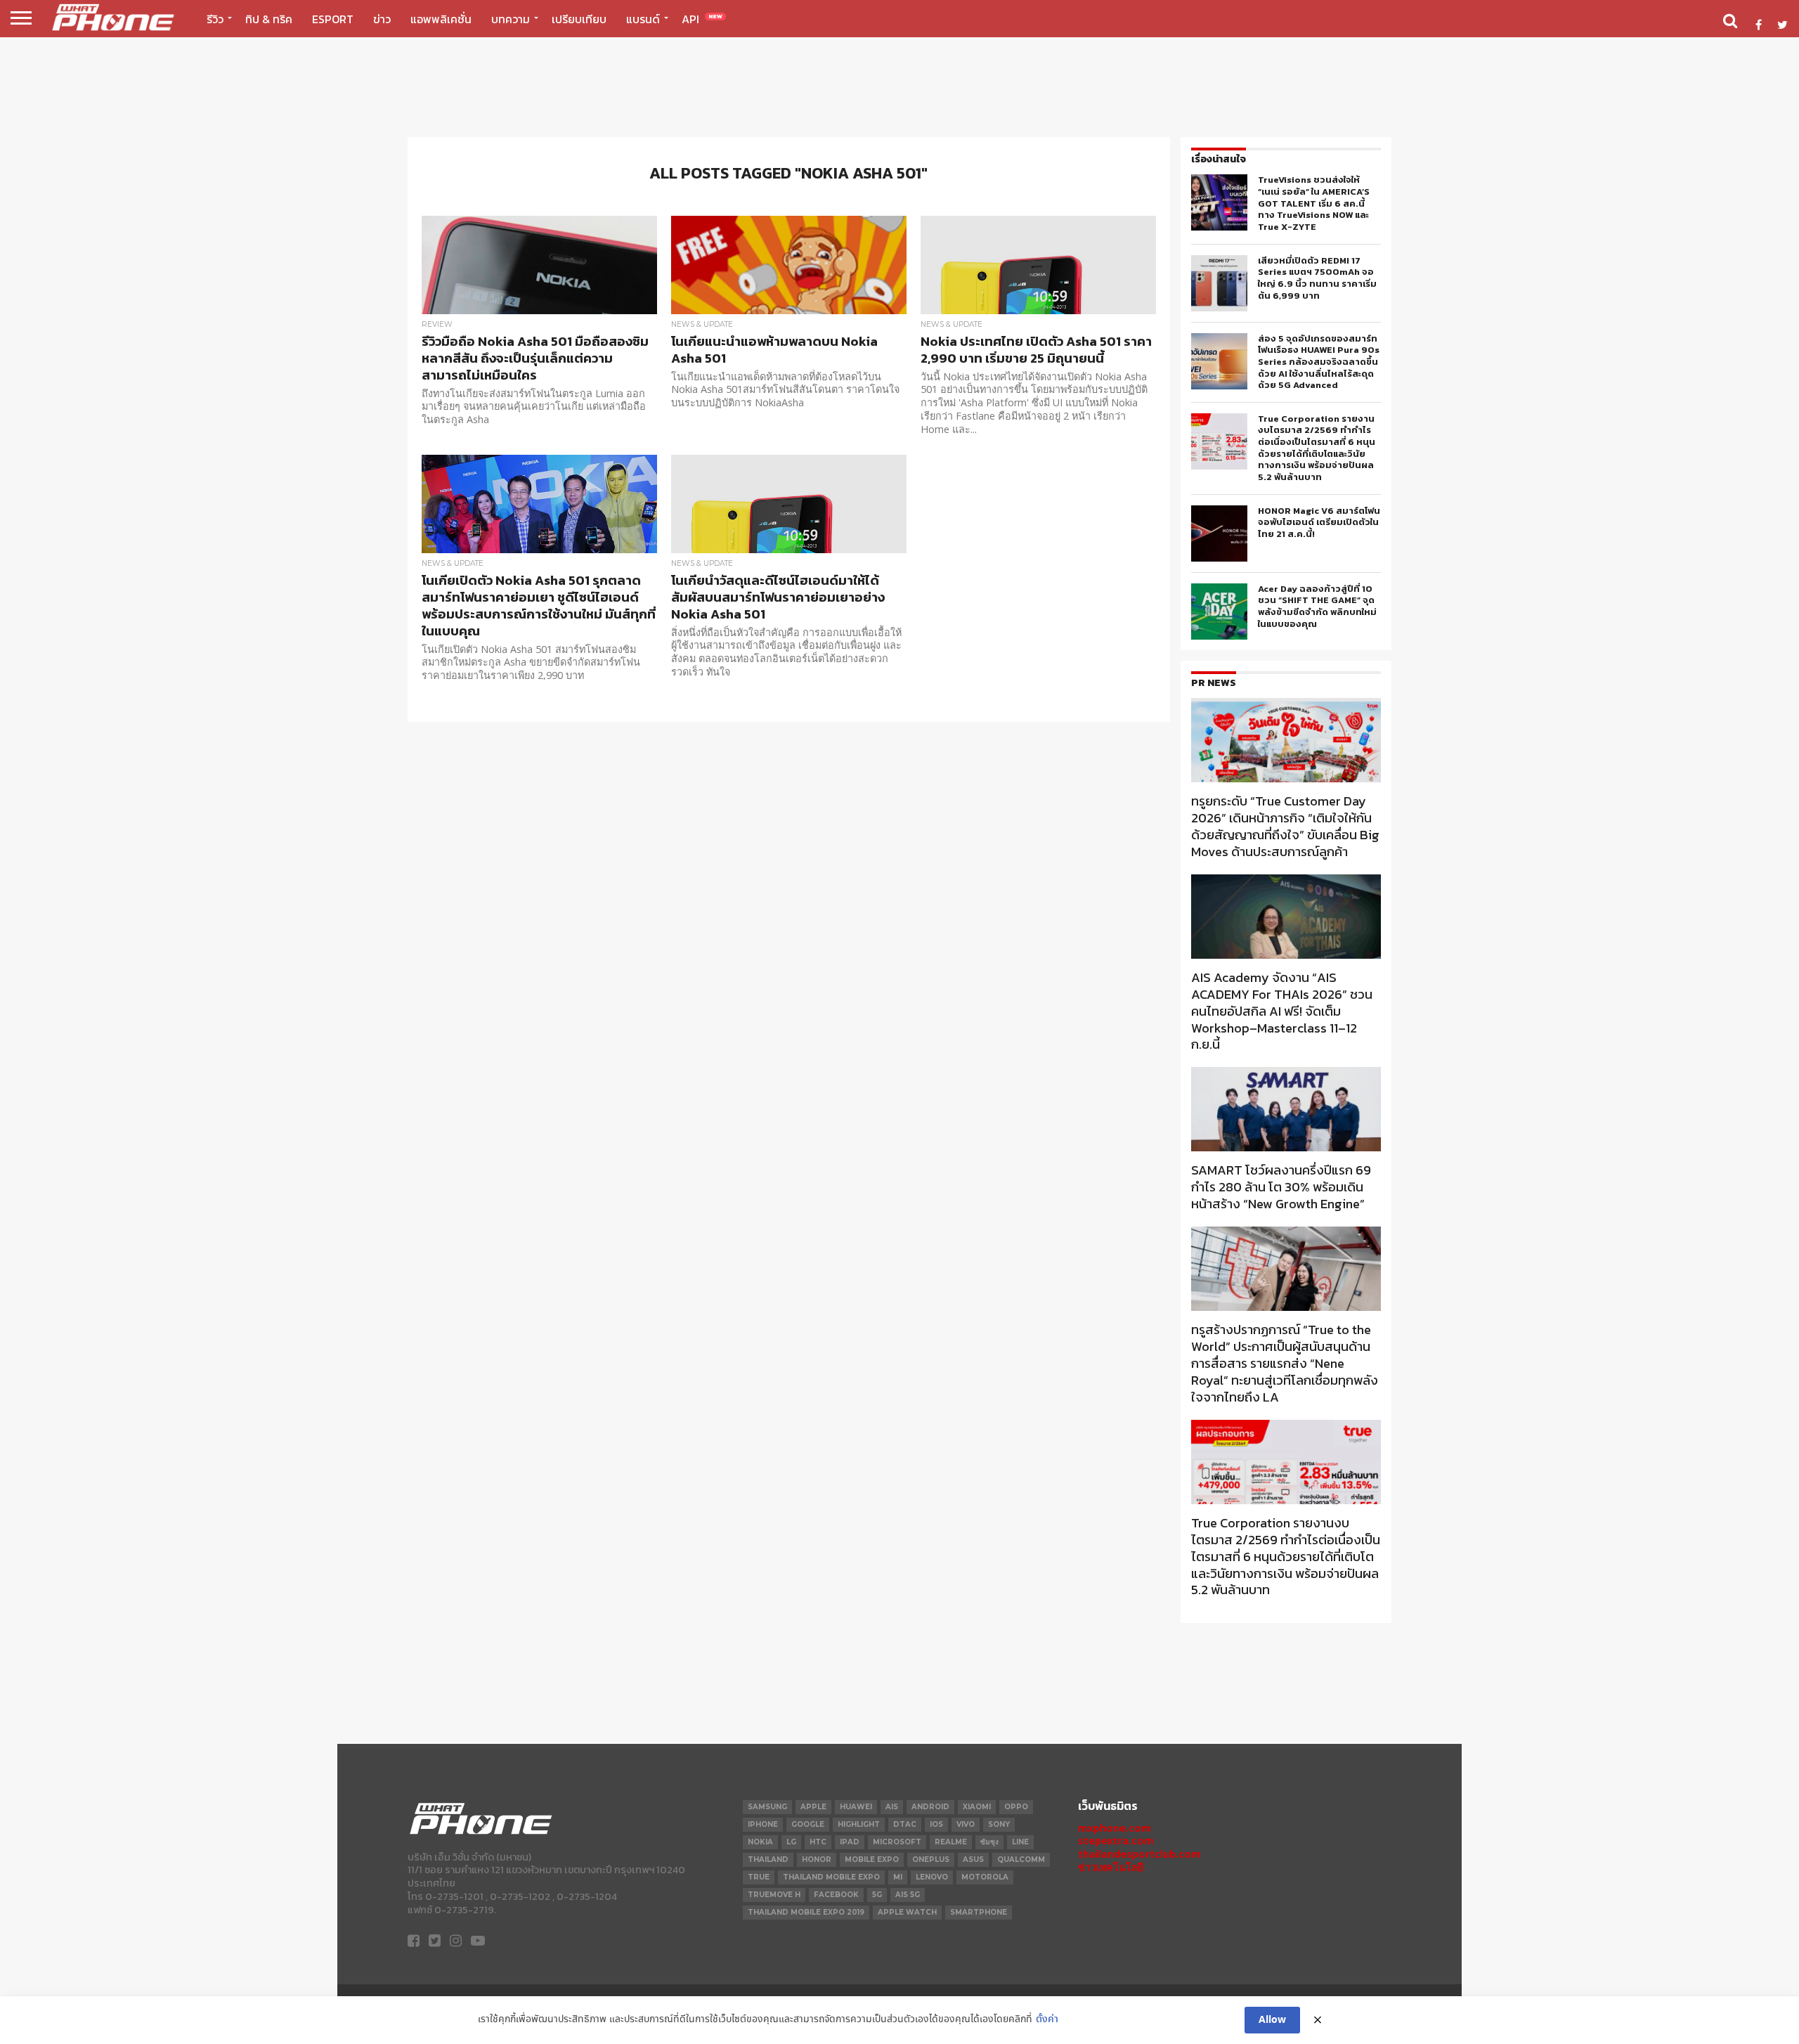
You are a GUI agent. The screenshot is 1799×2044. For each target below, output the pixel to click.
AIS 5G (908, 1895)
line (1020, 1842)
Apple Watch (907, 1912)
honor (817, 1859)
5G (877, 1895)
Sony (999, 1824)
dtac (905, 1824)
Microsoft (897, 1842)
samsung (767, 1807)
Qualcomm (1021, 1859)
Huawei (856, 1807)
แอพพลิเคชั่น (441, 19)
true (759, 1877)
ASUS (973, 1859)
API (702, 19)
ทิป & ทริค (269, 19)
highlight (859, 1824)
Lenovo (932, 1877)
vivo (966, 1824)
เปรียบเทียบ (579, 19)
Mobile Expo (872, 1859)
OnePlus (931, 1859)
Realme (951, 1842)
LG (791, 1842)
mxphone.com (1115, 1828)
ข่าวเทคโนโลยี (1111, 1867)
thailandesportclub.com (1139, 1854)
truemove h (774, 1895)
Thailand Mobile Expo (831, 1877)
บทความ (511, 19)
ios (936, 1824)
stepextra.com (1116, 1841)
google (808, 1824)
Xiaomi (977, 1807)
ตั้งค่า (1047, 2020)
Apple (813, 1807)
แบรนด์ (643, 19)
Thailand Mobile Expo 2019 (806, 1912)
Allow (1272, 2020)
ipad (850, 1842)
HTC (818, 1842)
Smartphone (979, 1912)
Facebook (836, 1895)
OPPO (1016, 1807)
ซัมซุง (989, 1842)
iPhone (763, 1824)
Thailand (768, 1859)
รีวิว (215, 19)
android (930, 1807)
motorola (985, 1877)
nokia (760, 1842)
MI (898, 1877)
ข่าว (382, 19)
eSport (333, 19)
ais (892, 1807)
